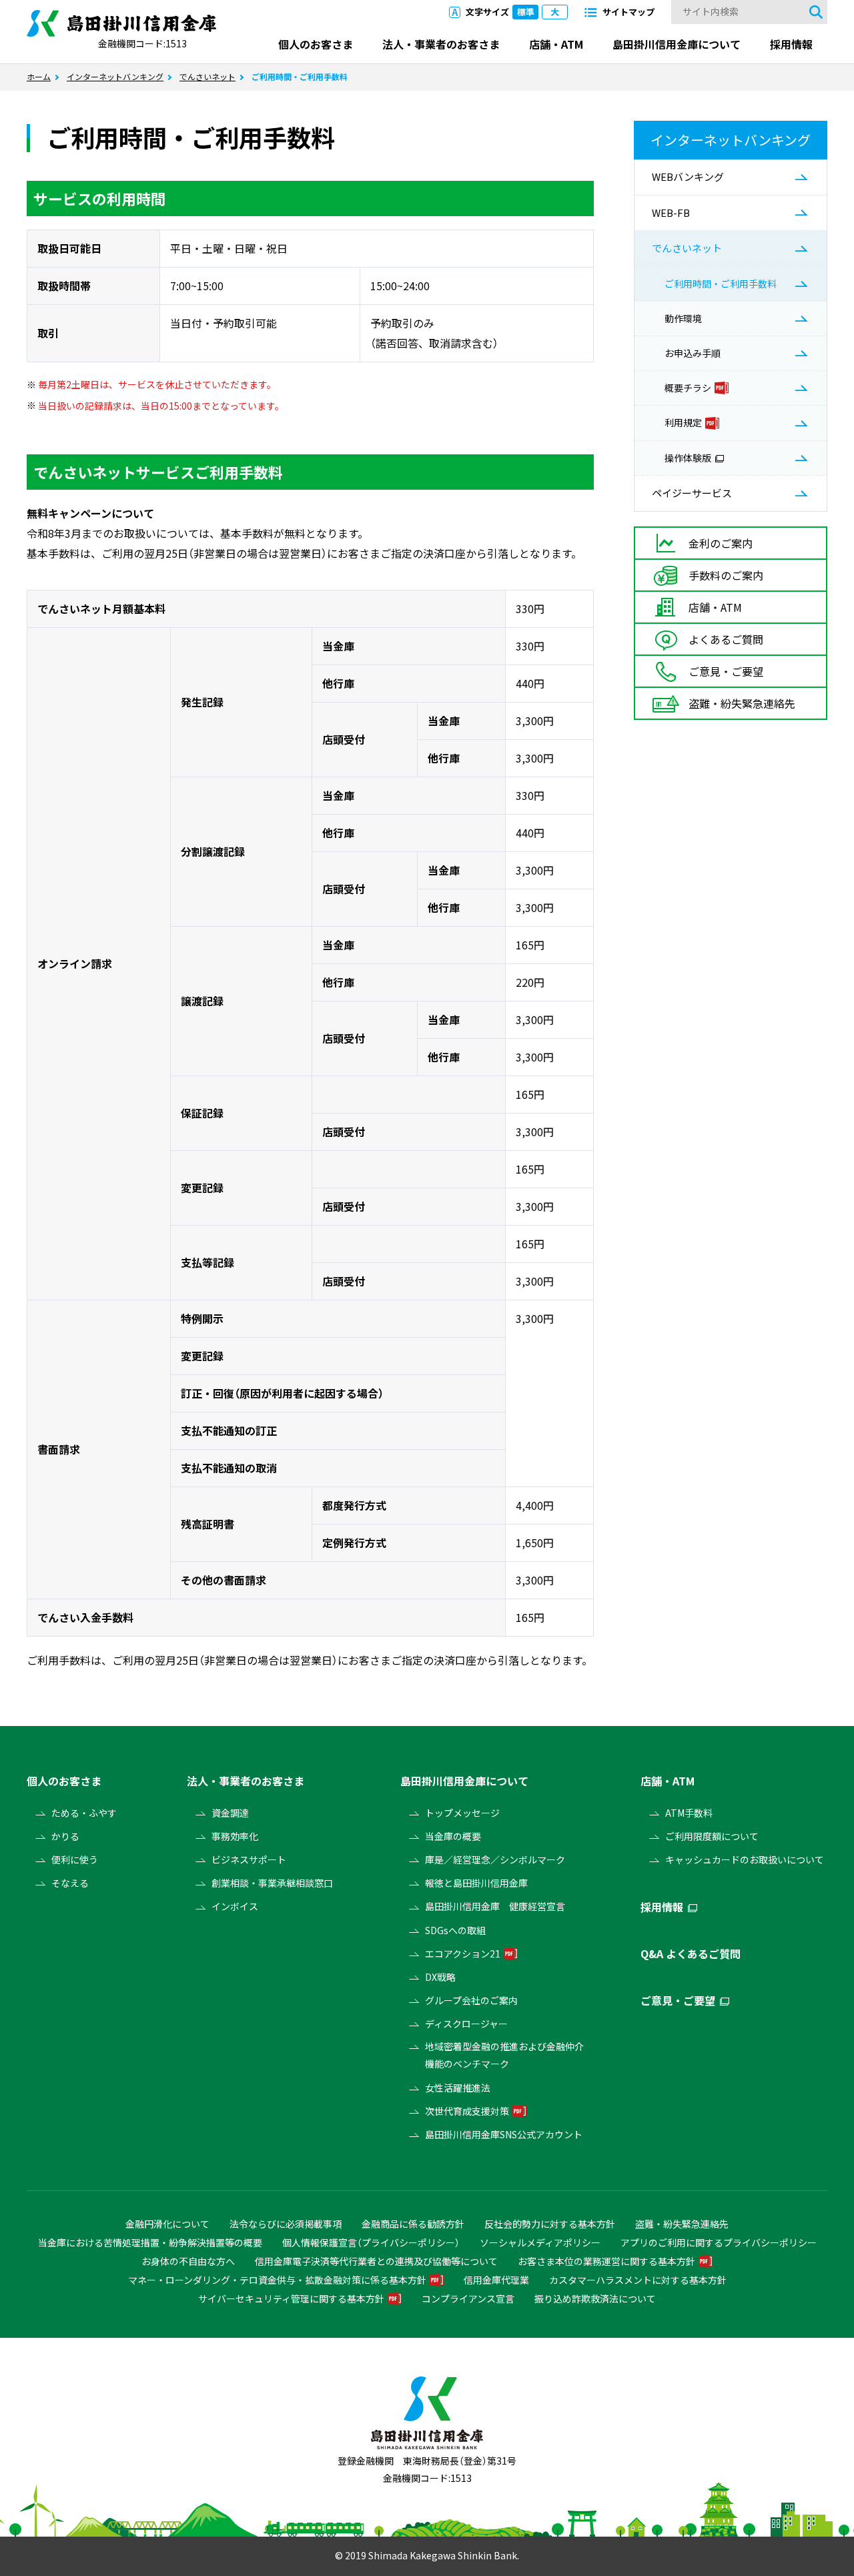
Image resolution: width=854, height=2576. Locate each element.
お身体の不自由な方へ (188, 2261)
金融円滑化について (167, 2224)
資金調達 (230, 1813)
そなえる (70, 1883)
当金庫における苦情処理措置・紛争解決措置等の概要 (150, 2242)
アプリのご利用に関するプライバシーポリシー (719, 2242)
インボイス (235, 1906)
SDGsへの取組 (455, 1930)
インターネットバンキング (115, 77)
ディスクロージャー (466, 2024)
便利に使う (75, 1859)
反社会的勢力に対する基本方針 (550, 2224)
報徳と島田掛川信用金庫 (476, 1883)
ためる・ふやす (84, 1813)
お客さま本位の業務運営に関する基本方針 (606, 2261)
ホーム (39, 77)
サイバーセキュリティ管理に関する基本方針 (291, 2298)
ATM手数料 (689, 1813)
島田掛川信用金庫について (677, 44)
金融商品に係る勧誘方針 (413, 2224)
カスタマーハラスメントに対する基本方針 (638, 2280)
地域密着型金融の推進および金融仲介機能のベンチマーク (504, 2055)
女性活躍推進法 (458, 2088)
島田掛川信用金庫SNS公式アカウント (504, 2134)
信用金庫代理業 (496, 2280)
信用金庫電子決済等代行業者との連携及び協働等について (376, 2261)
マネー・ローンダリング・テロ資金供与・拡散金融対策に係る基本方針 (277, 2280)
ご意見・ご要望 (678, 2000)
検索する (816, 12)
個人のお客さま (316, 44)
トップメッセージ (462, 1813)
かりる (65, 1836)
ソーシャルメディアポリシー (540, 2242)
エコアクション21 (463, 1954)
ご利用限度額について (712, 1836)
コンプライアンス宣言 (468, 2298)
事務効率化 (235, 1836)
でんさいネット (207, 77)
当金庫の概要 (453, 1836)
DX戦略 (440, 1977)
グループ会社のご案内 (471, 2000)
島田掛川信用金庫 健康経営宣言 (495, 1906)
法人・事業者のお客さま (441, 44)
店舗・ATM (556, 44)
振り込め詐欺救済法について (595, 2298)
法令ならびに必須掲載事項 (286, 2224)
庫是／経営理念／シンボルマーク (495, 1859)
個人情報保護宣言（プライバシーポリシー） (371, 2242)
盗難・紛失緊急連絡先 (682, 2224)
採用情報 (791, 44)
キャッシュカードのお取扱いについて (745, 1859)
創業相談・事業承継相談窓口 (272, 1883)
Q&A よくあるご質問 (691, 1954)
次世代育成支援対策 (467, 2111)
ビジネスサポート (249, 1859)
